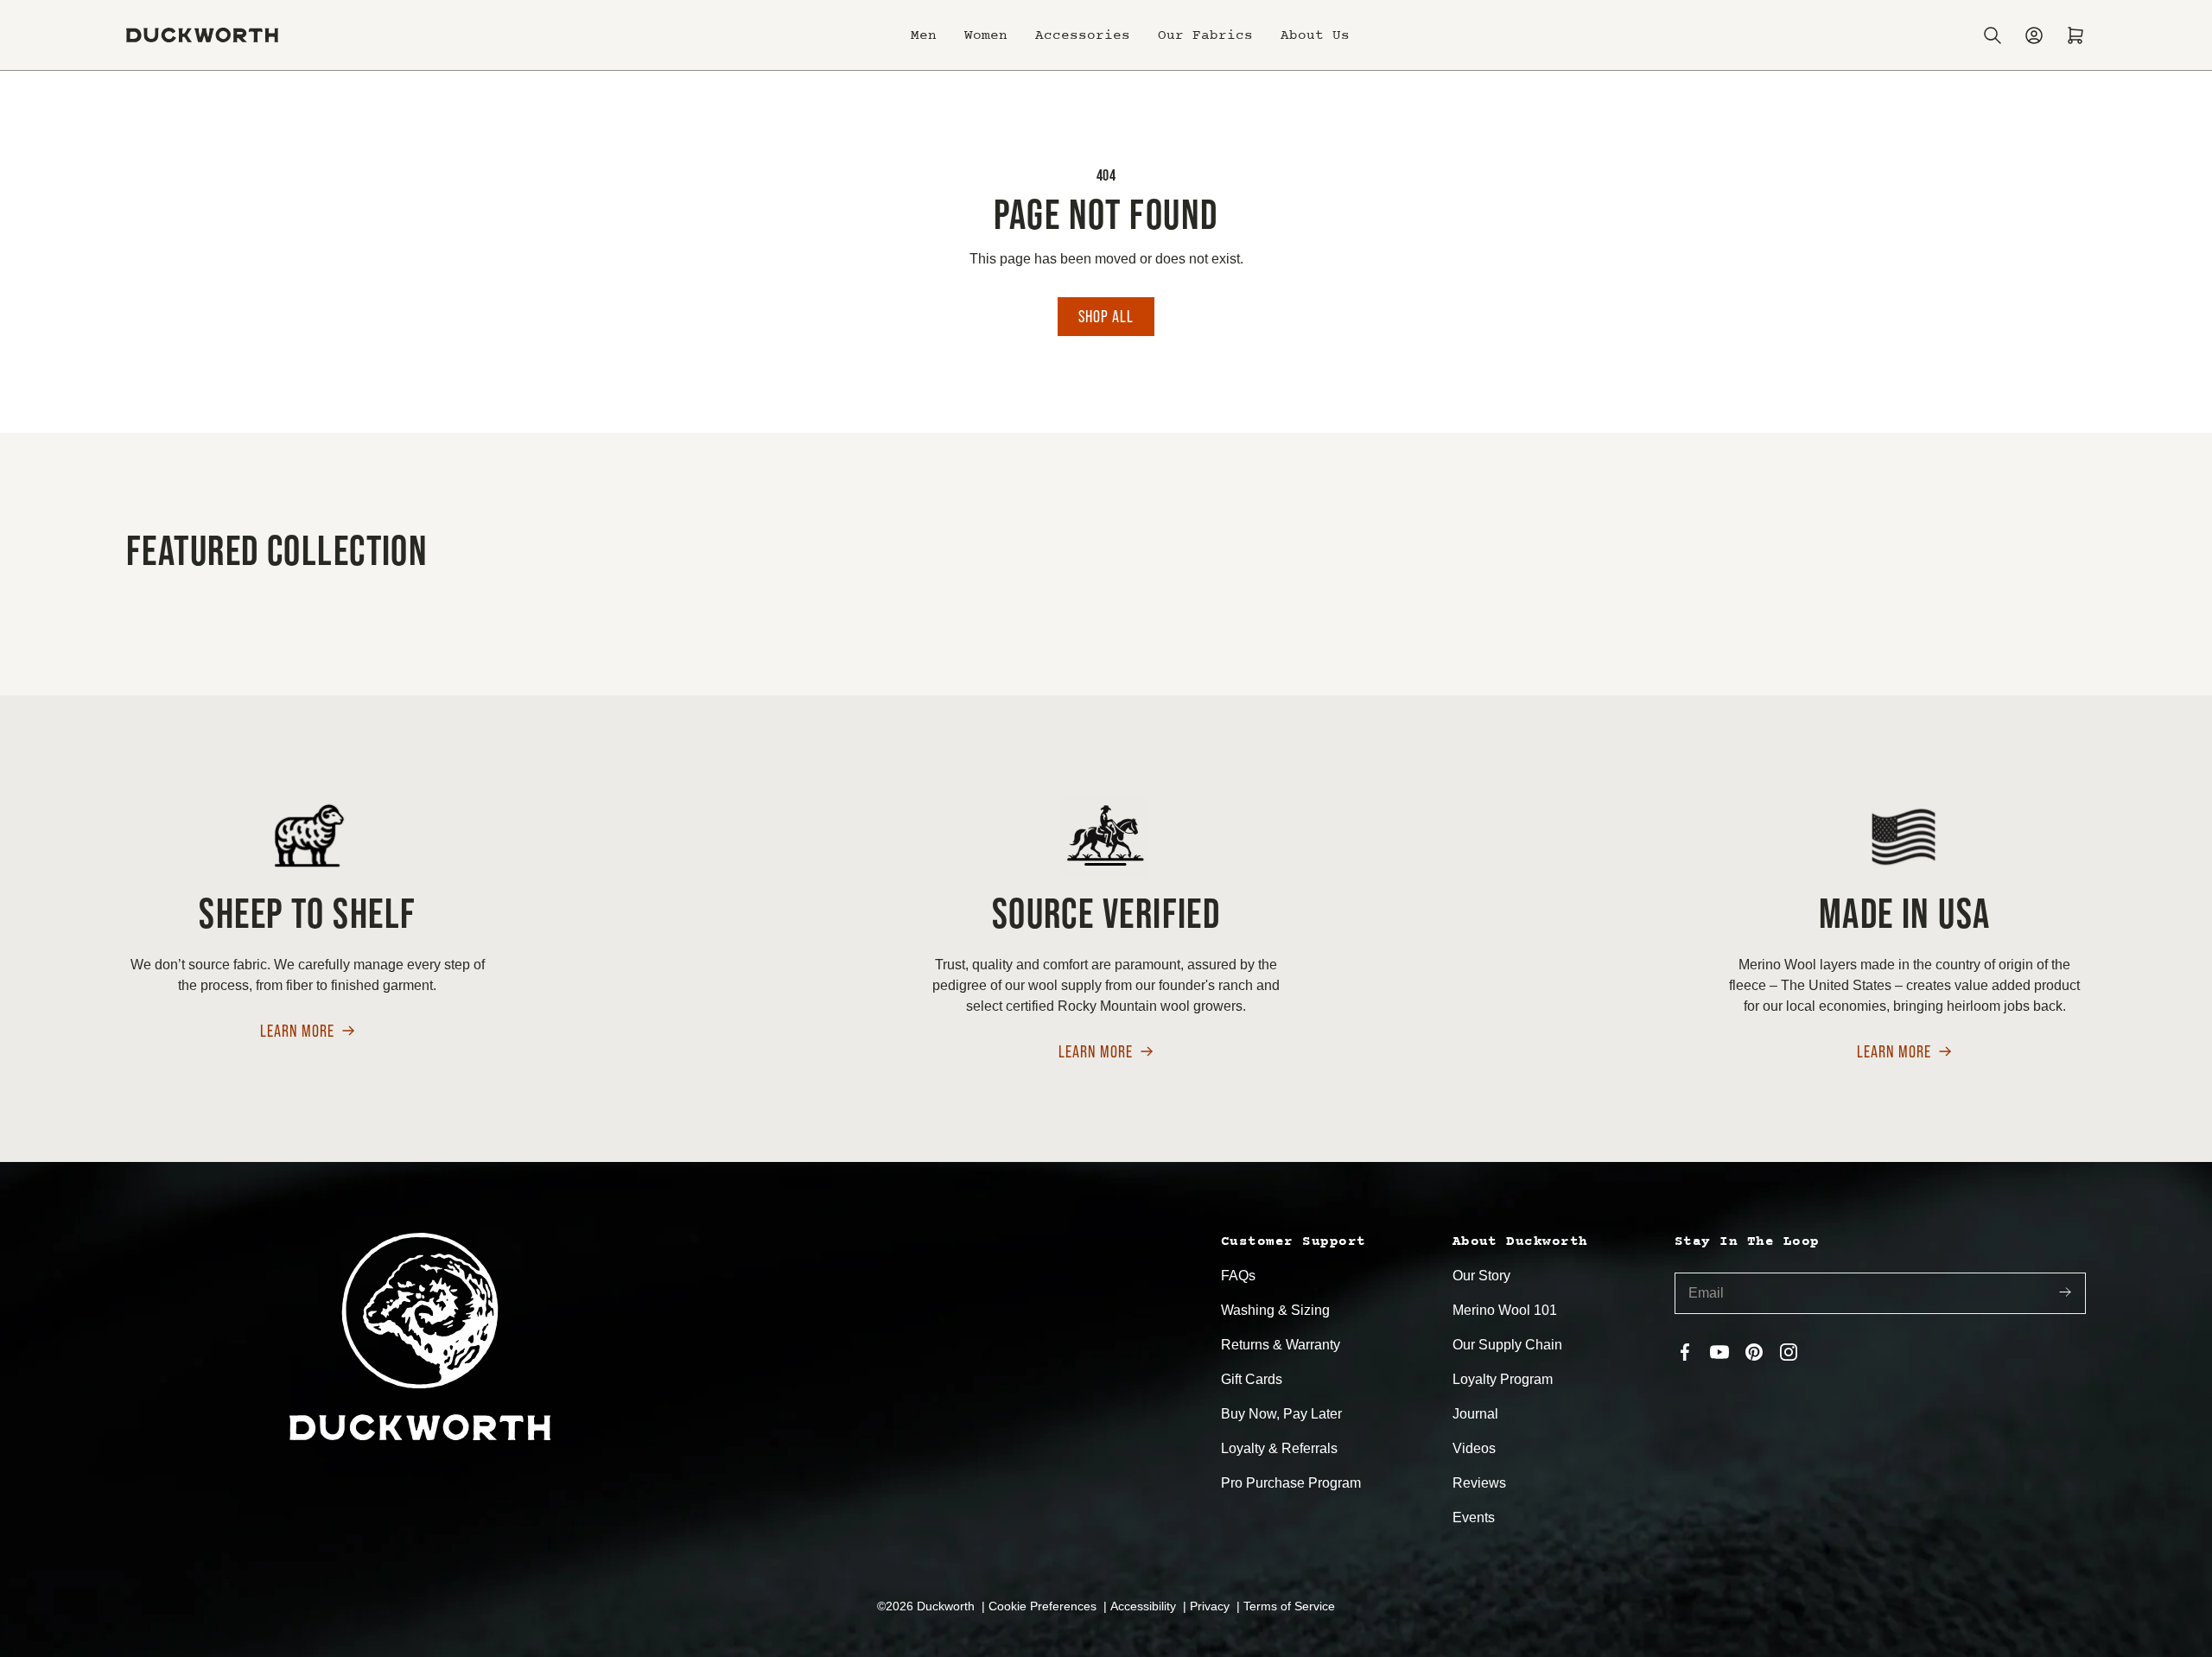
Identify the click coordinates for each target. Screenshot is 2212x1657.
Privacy (1211, 1606)
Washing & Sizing (1275, 1310)
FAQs (1238, 1276)
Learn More (297, 1032)
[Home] (202, 35)
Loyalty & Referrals (1279, 1448)
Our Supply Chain (1507, 1345)
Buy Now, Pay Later (1281, 1414)
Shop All (1106, 316)
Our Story (1481, 1276)
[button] (924, 35)
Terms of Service (1289, 1606)
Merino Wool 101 (1505, 1310)
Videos (1474, 1448)
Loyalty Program (1503, 1379)
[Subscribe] (2065, 1294)
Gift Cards (1252, 1379)
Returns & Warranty (1281, 1345)
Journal (1475, 1414)
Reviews (1479, 1483)
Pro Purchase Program (1291, 1483)
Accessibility (1145, 1606)
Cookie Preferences (1044, 1606)
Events (1474, 1517)
